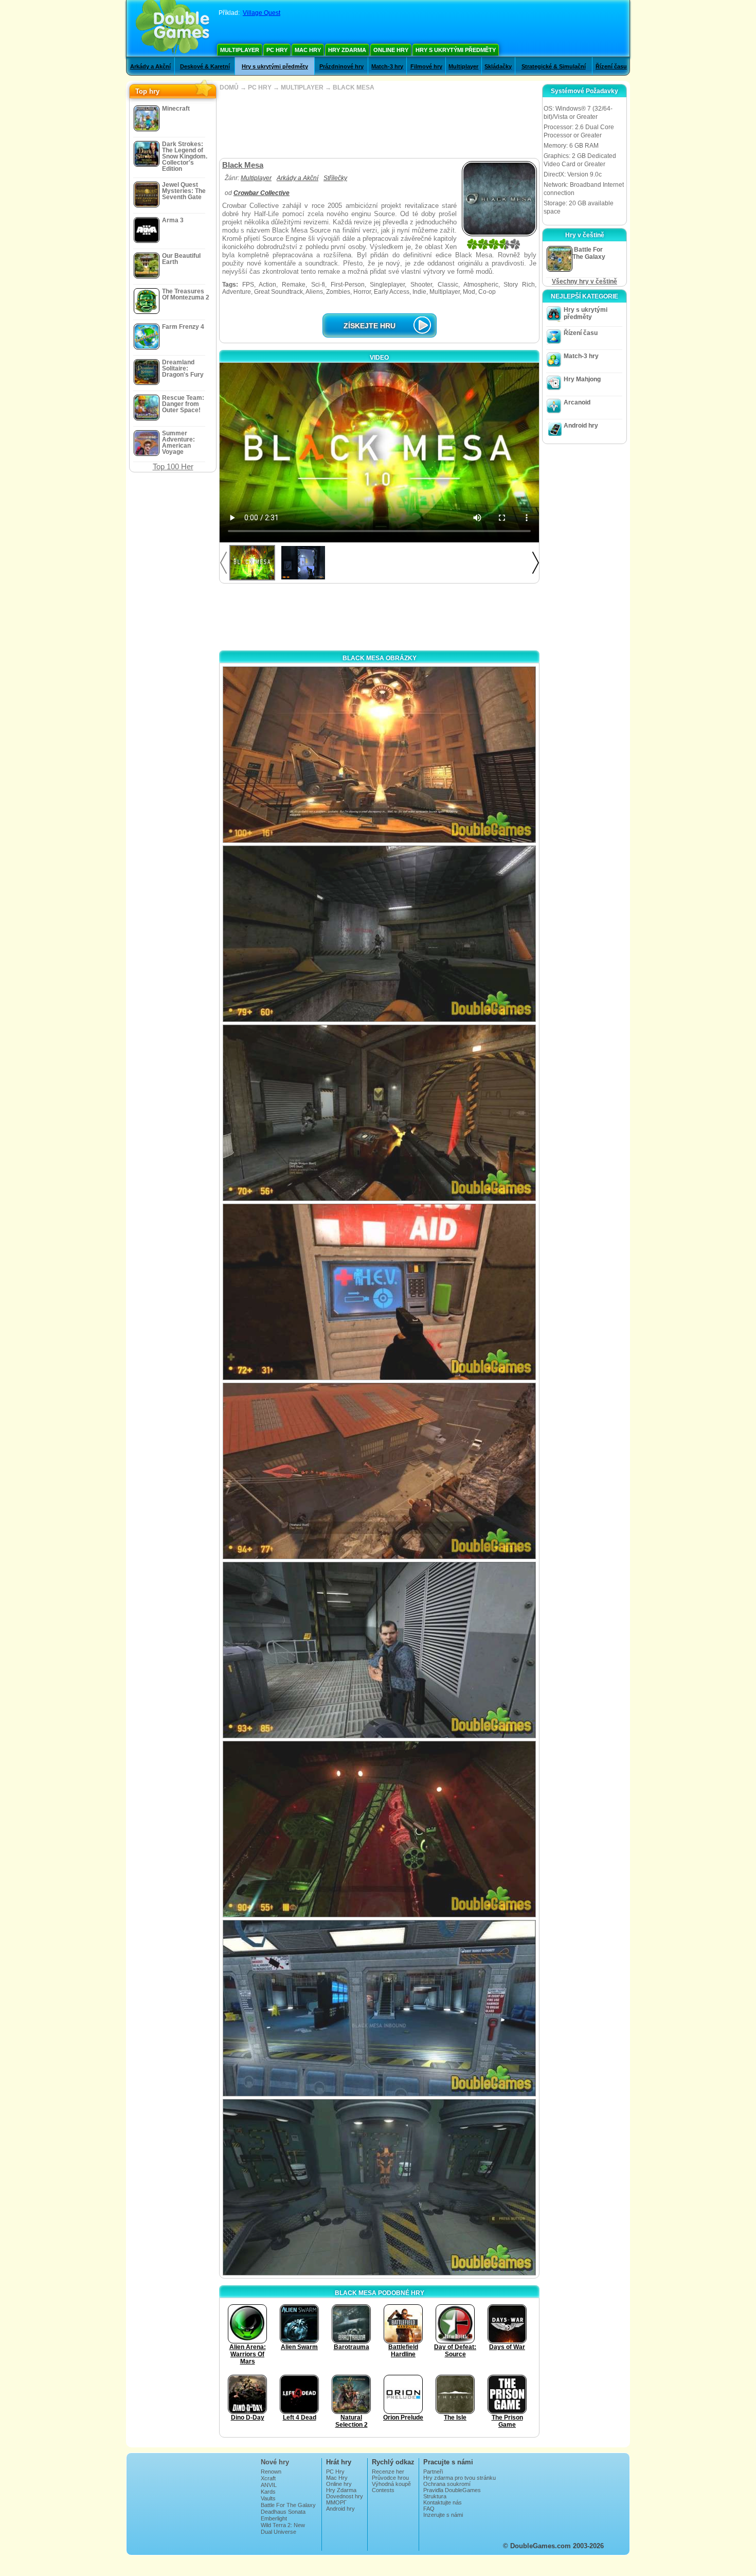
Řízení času (611, 66)
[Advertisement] (379, 125)
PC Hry (277, 50)
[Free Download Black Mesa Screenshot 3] (379, 1113)
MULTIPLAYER (302, 87)
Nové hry (275, 2462)
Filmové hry (426, 66)
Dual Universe (278, 2532)
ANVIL (269, 2485)
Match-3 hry (387, 66)
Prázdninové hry (341, 66)
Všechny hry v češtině (584, 281)
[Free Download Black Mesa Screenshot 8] (379, 2008)
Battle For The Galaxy (288, 2505)
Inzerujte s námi (443, 2515)
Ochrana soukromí (447, 2484)
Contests (383, 2490)
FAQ (429, 2509)
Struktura (435, 2496)
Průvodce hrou (390, 2478)
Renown (271, 2472)
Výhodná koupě (391, 2484)
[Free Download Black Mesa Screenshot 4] (379, 1292)
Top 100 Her (173, 466)
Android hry (581, 426)
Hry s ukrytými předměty (456, 50)
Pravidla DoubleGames (452, 2490)
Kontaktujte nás (443, 2502)
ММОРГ (336, 2502)
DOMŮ (229, 87)
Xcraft (268, 2478)
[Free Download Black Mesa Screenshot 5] (379, 1471)
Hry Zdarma (347, 50)
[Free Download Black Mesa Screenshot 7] (379, 1829)
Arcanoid (577, 402)
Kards (268, 2492)
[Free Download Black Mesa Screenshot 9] (379, 2187)
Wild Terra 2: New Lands (283, 2528)
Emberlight (274, 2518)
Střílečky (335, 178)
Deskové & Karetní (205, 66)
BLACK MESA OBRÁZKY (380, 658)
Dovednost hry (345, 2496)
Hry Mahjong (582, 379)
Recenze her (388, 2472)
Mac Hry (308, 50)
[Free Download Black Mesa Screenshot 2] (379, 934)
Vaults (268, 2498)
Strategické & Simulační (554, 66)
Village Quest (262, 13)
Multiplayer (240, 50)
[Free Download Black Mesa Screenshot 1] (379, 755)
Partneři (433, 2472)
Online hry (391, 50)
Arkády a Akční (150, 66)
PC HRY (260, 87)
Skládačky (498, 66)
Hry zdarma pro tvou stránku (460, 2478)
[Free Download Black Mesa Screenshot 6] (379, 1650)
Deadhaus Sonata (283, 2512)
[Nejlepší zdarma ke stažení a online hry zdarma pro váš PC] (173, 28)
